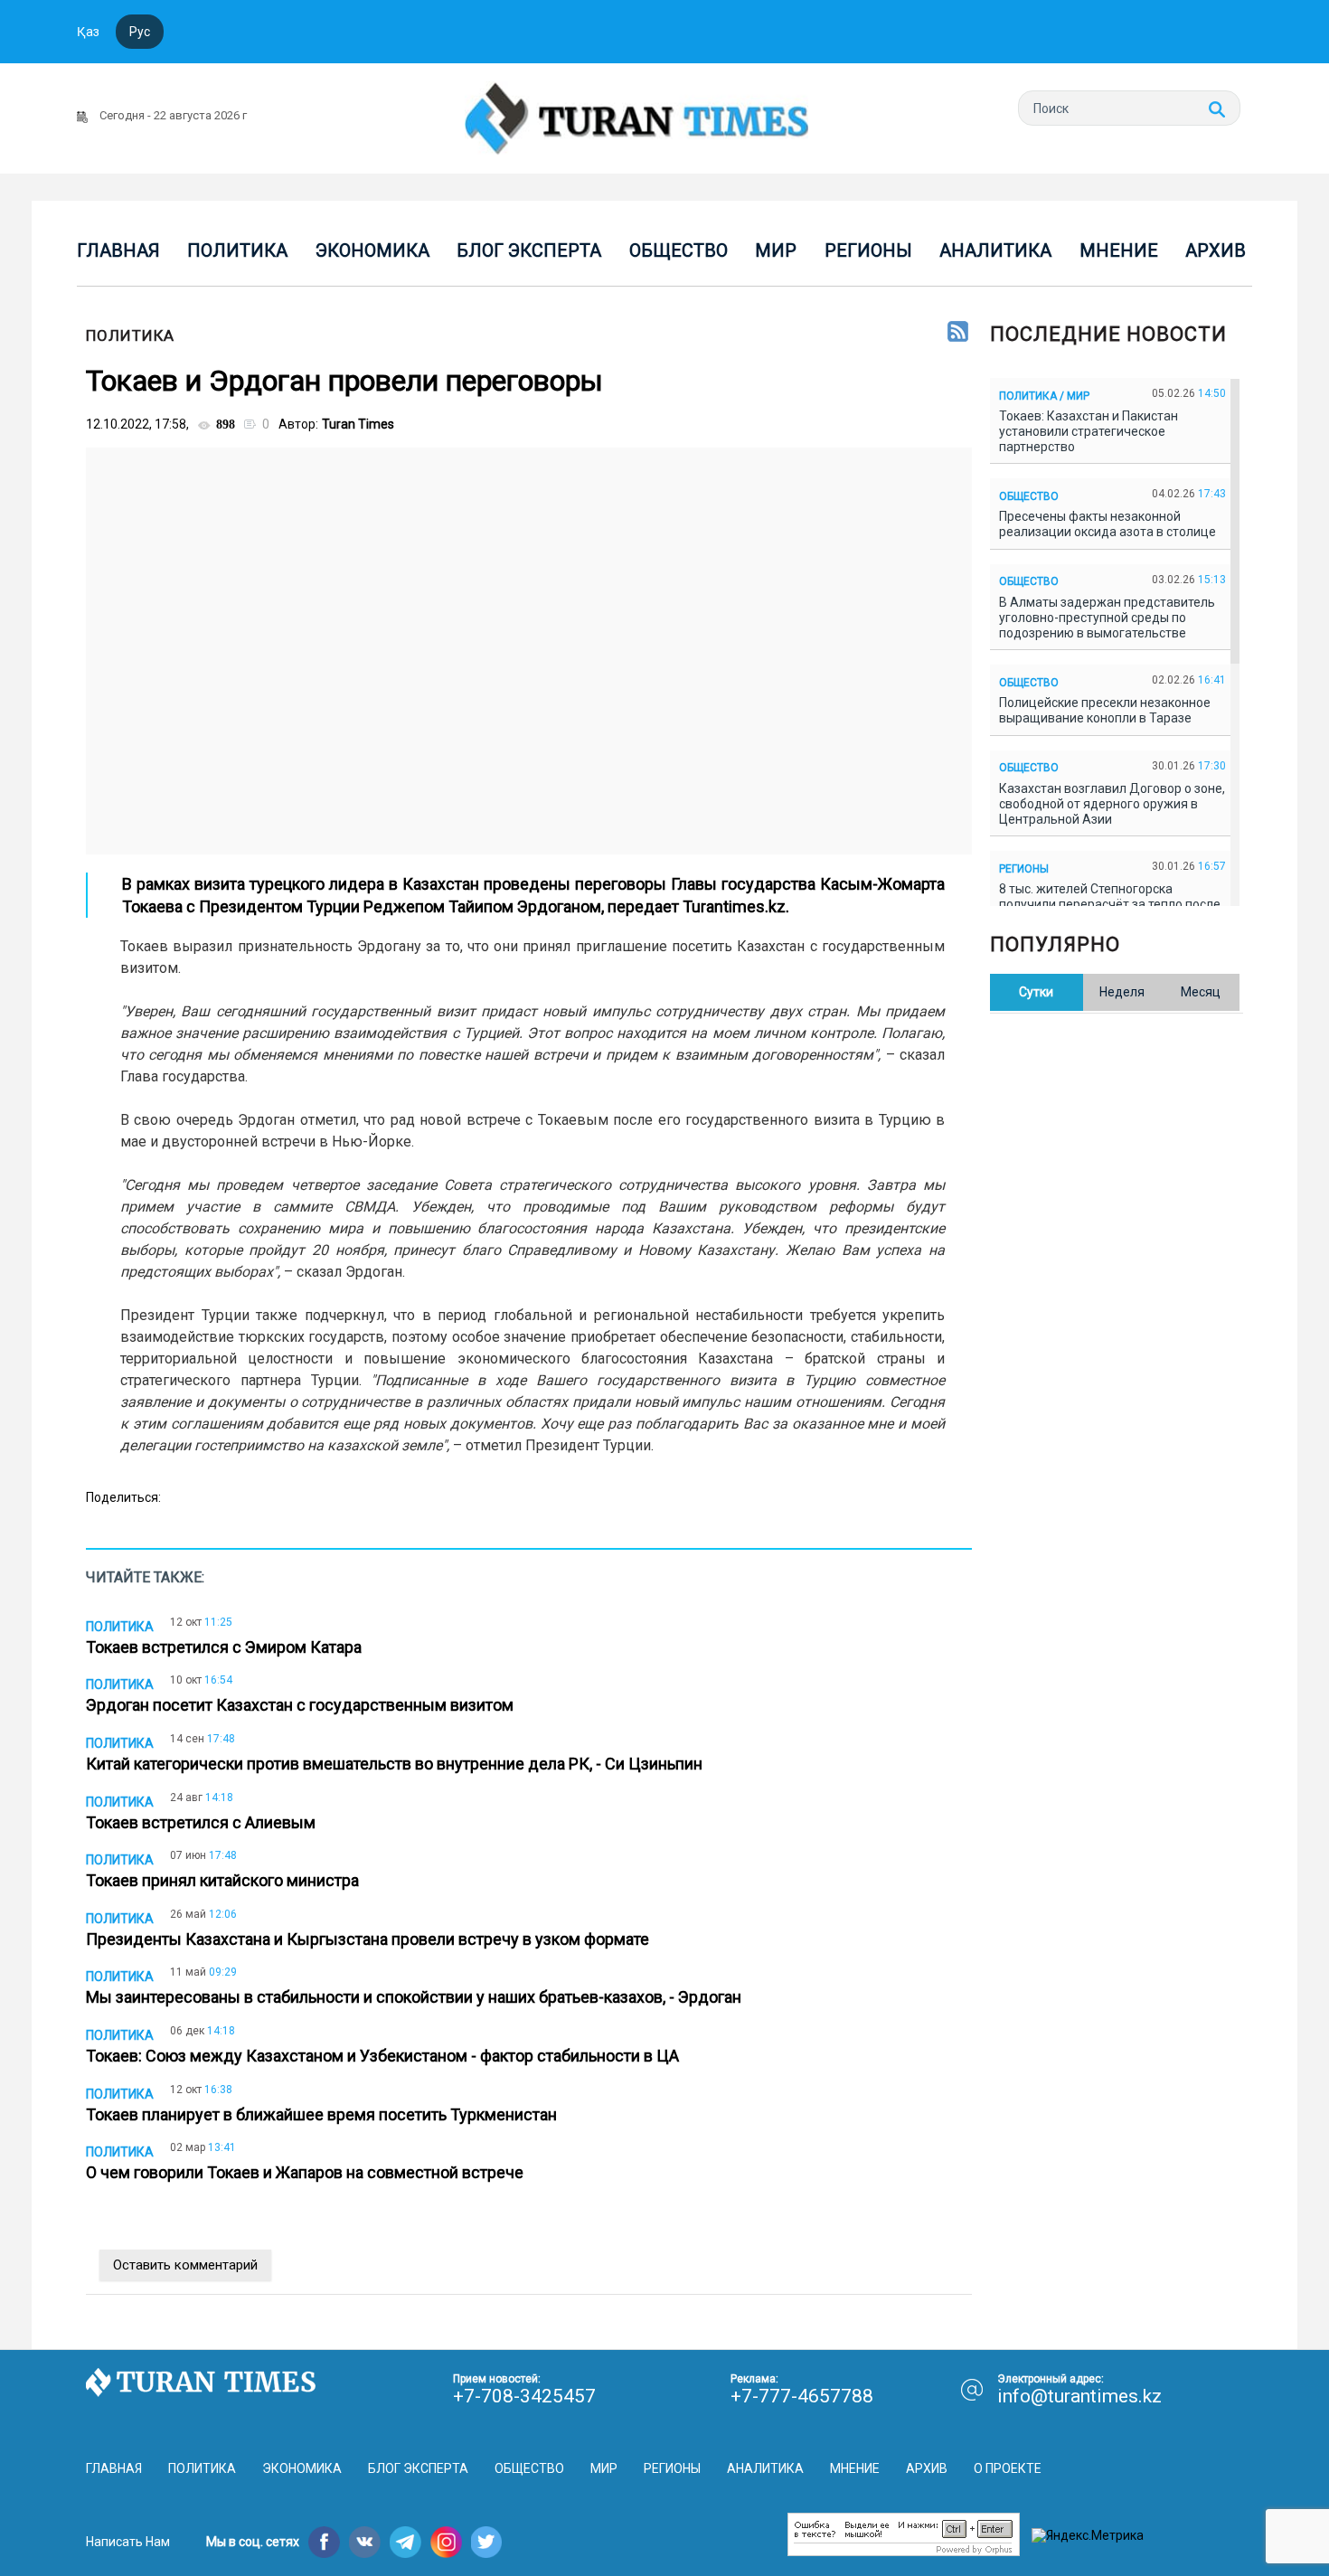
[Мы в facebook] (324, 2542)
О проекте (1008, 2468)
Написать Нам (128, 2542)
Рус (140, 32)
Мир (776, 250)
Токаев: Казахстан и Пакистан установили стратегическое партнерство (1089, 431)
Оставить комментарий (185, 2265)
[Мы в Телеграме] (405, 2542)
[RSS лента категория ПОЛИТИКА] (958, 333)
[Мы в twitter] (487, 2542)
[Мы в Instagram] (446, 2542)
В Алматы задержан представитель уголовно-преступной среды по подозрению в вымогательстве (1107, 618)
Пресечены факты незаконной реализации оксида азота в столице (1110, 524)
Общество (679, 250)
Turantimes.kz (734, 906)
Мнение (1119, 250)
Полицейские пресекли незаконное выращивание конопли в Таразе (1105, 710)
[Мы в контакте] (365, 2542)
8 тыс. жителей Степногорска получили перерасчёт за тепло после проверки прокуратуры (1110, 904)
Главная (118, 250)
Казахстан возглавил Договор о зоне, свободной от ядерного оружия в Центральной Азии (1112, 804)
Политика (237, 250)
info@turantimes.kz (1079, 2396)
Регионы (868, 250)
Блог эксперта (529, 250)
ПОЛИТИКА (130, 335)
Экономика (372, 250)
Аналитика (995, 250)
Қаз (88, 32)
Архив (1216, 250)
